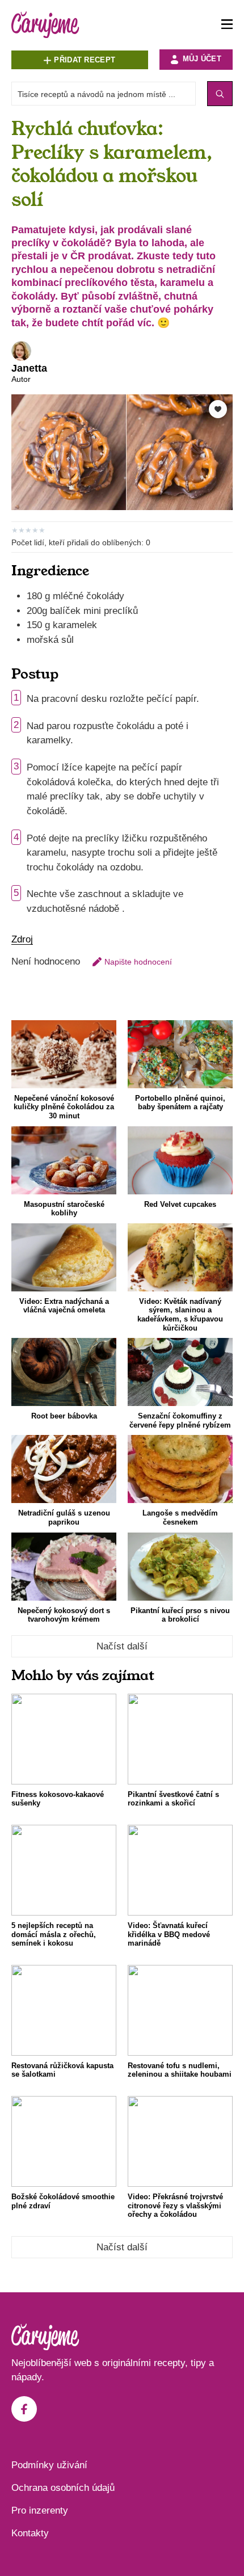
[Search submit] (220, 94)
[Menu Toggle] (227, 25)
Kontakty (30, 2533)
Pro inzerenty (40, 2510)
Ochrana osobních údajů (63, 2488)
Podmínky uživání (49, 2465)
